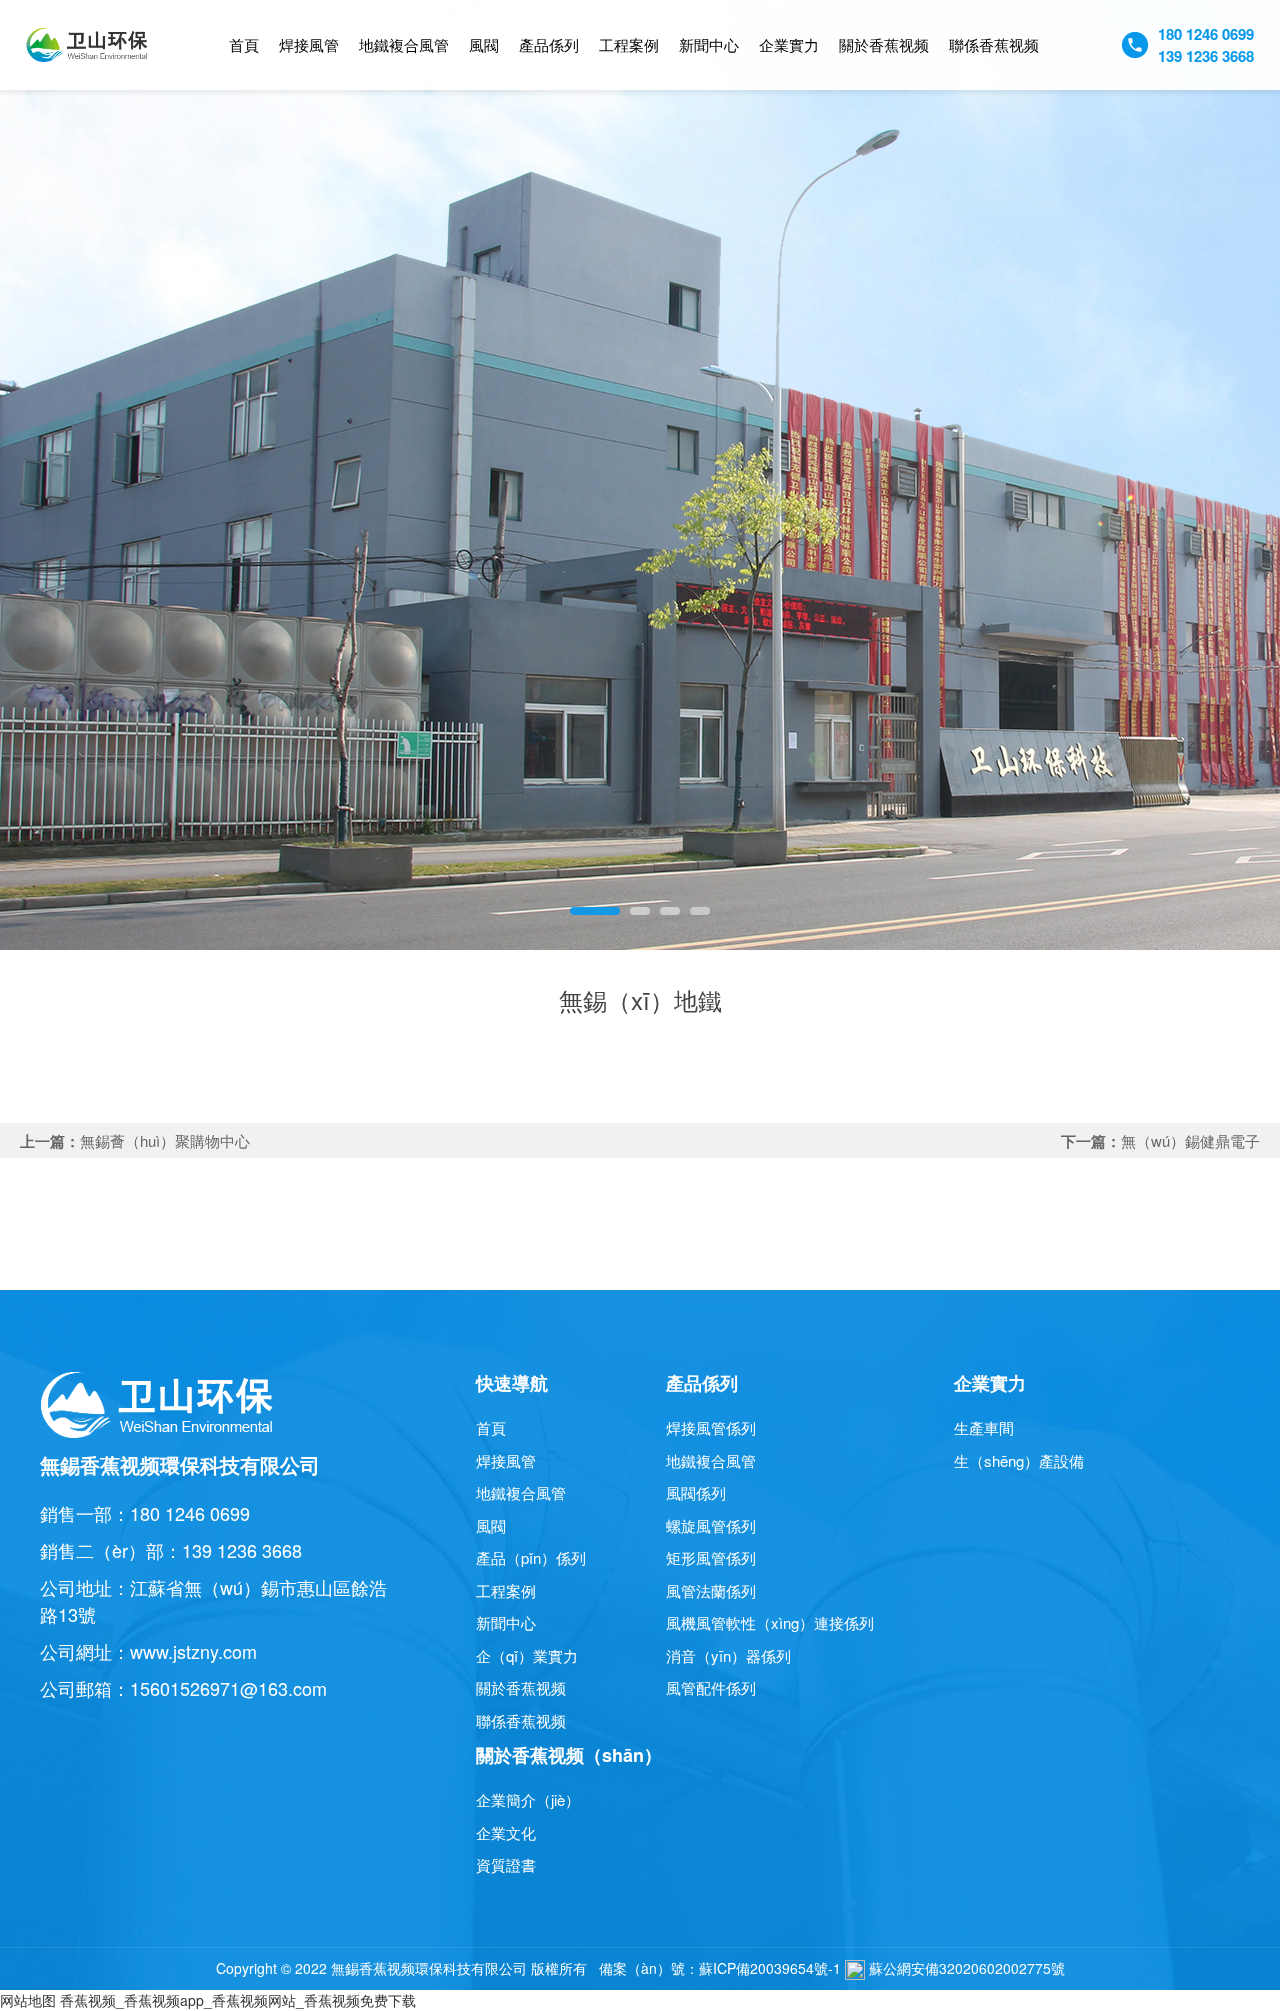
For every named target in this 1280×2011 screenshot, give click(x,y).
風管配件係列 (711, 1687)
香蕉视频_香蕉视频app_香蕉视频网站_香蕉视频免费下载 (238, 2000)
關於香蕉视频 (884, 44)
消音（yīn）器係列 (728, 1655)
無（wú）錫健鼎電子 (1190, 1140)
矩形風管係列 (711, 1557)
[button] (595, 911)
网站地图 (28, 2000)
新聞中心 (709, 44)
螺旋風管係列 (711, 1525)
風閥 (484, 44)
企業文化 (506, 1832)
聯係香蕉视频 (994, 44)
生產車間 (984, 1427)
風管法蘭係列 (711, 1590)
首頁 (244, 44)
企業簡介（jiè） (528, 1799)
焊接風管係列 (711, 1427)
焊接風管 (309, 44)
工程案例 (629, 44)
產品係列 (549, 44)
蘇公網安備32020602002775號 (965, 1968)
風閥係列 (696, 1492)
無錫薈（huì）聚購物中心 (165, 1140)
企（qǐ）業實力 (527, 1655)
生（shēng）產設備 (1019, 1460)
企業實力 (789, 44)
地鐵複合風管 (404, 44)
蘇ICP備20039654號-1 (770, 1968)
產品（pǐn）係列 (531, 1557)
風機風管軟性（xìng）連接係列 (770, 1622)
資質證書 (506, 1864)
